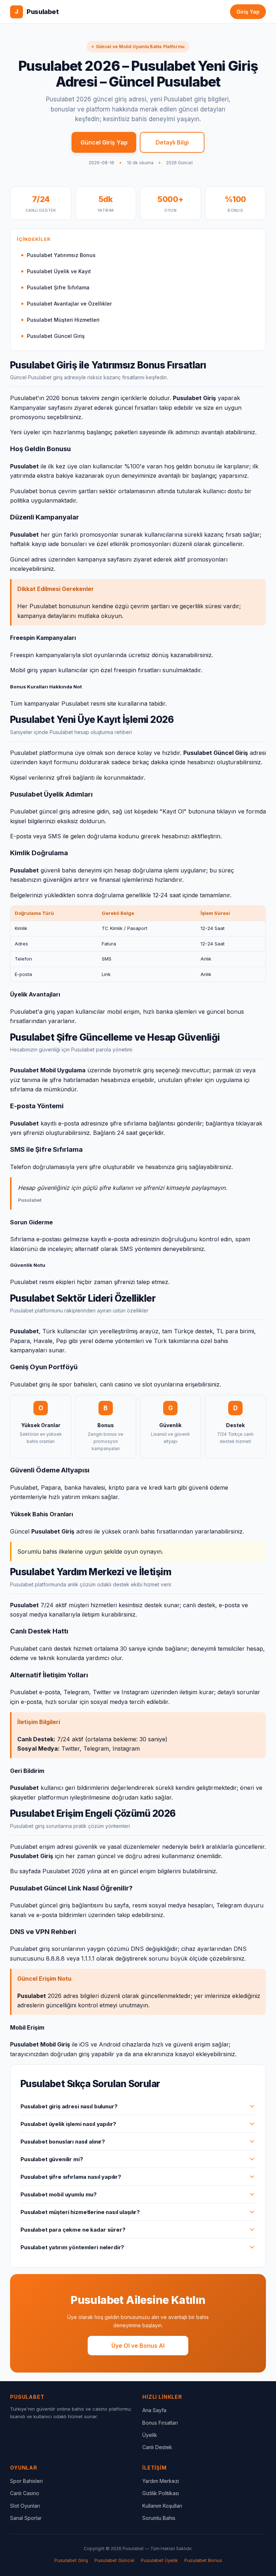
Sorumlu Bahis (159, 2518)
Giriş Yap (248, 12)
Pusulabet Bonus (203, 2560)
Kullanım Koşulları (162, 2506)
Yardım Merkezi (161, 2481)
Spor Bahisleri (26, 2481)
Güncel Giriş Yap (104, 142)
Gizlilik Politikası (161, 2493)
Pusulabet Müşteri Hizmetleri (63, 320)
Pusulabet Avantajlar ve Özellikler (69, 304)
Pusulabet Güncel (114, 2560)
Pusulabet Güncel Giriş (56, 336)
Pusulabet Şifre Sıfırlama (58, 287)
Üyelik (150, 2435)
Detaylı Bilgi (172, 142)
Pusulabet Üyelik (159, 2560)
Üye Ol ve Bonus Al (138, 2346)
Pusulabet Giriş (71, 2560)
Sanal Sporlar (26, 2518)
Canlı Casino (25, 2493)
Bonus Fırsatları (160, 2423)
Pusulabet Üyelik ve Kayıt (59, 271)
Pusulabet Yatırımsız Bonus (61, 255)
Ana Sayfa (154, 2410)
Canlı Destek (157, 2447)
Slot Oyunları (25, 2506)
